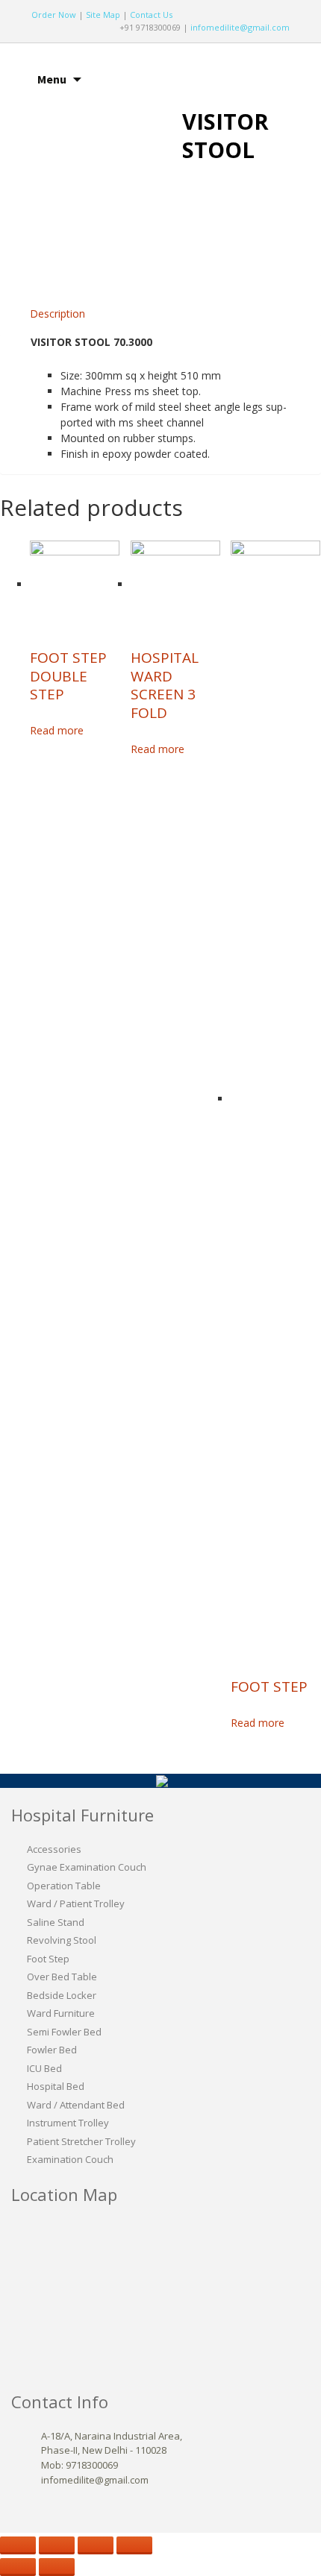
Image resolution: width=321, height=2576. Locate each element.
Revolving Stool (62, 1940)
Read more (57, 730)
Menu (52, 79)
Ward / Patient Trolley (76, 1903)
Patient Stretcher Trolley (81, 2141)
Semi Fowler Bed (64, 2032)
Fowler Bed (52, 2050)
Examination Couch (70, 2159)
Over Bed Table (62, 1977)
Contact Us (151, 15)
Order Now (54, 15)
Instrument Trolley (68, 2123)
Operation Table (64, 1886)
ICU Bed (44, 2068)
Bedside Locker (62, 1995)
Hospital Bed (56, 2086)
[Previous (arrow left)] (18, 2567)
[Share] (57, 2545)
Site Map (103, 15)
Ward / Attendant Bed (76, 2105)
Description (57, 314)
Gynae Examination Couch (87, 1867)
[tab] (57, 314)
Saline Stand (56, 1922)
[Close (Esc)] (18, 2545)
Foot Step (48, 1959)
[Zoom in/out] (134, 2545)
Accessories (54, 1849)
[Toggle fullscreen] (96, 2545)
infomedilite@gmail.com (240, 27)
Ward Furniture (61, 2013)
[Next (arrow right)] (57, 2567)
